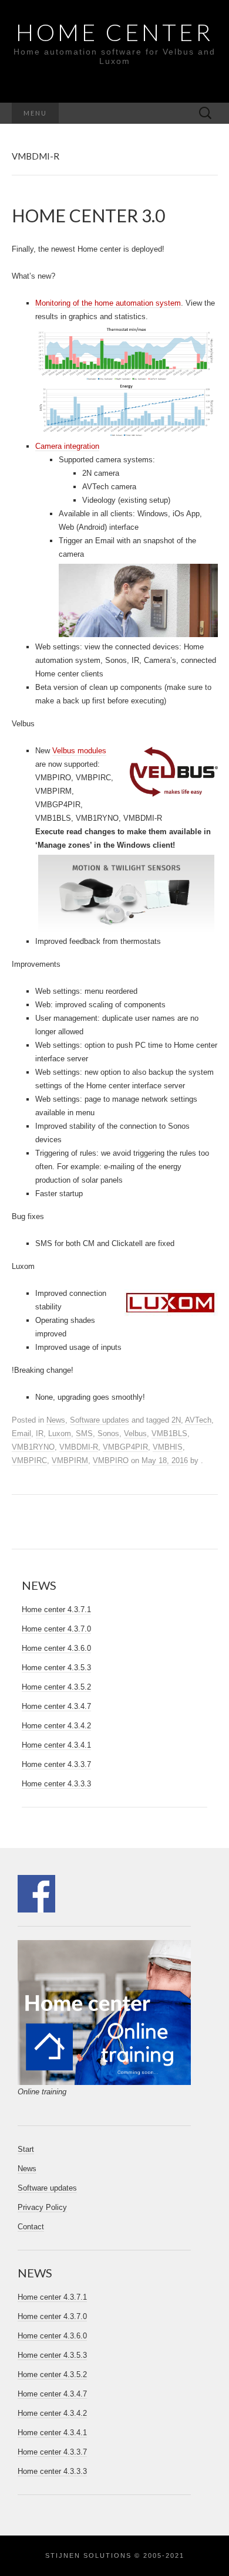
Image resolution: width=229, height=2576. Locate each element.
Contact (31, 2227)
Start (26, 2149)
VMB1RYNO (33, 1447)
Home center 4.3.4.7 (56, 1706)
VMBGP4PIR (125, 1447)
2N (176, 1420)
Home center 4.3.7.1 (56, 1609)
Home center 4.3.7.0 (56, 1629)
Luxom (60, 1433)
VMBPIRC (29, 1460)
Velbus (135, 1433)
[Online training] (105, 2012)
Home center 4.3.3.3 (56, 1784)
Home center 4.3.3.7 (56, 1764)
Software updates (100, 1420)
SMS (84, 1433)
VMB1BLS (169, 1433)
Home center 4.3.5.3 (56, 1668)
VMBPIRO (111, 1460)
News (56, 1420)
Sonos (108, 1433)
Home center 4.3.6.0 (56, 1648)
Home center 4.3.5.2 (56, 1687)
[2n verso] (138, 600)
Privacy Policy (42, 2207)
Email (21, 1433)
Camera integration (67, 446)
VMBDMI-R (79, 1447)
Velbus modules (79, 751)
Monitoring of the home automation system (108, 303)
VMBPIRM (70, 1460)
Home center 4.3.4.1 (56, 1745)
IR (40, 1433)
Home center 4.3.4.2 (56, 1726)
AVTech (198, 1420)
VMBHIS (168, 1447)
